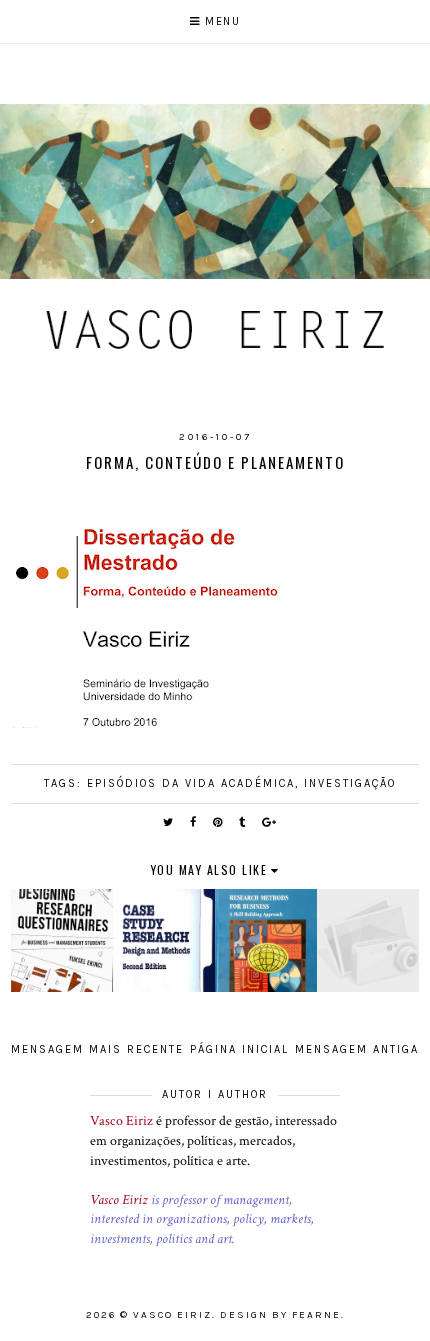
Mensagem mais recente (97, 1049)
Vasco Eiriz (121, 1121)
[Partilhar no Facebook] (194, 822)
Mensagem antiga (357, 1049)
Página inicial (239, 1049)
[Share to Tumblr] (243, 822)
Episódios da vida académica (191, 783)
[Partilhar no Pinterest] (218, 822)
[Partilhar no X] (169, 822)
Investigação (350, 783)
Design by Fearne (280, 1315)
